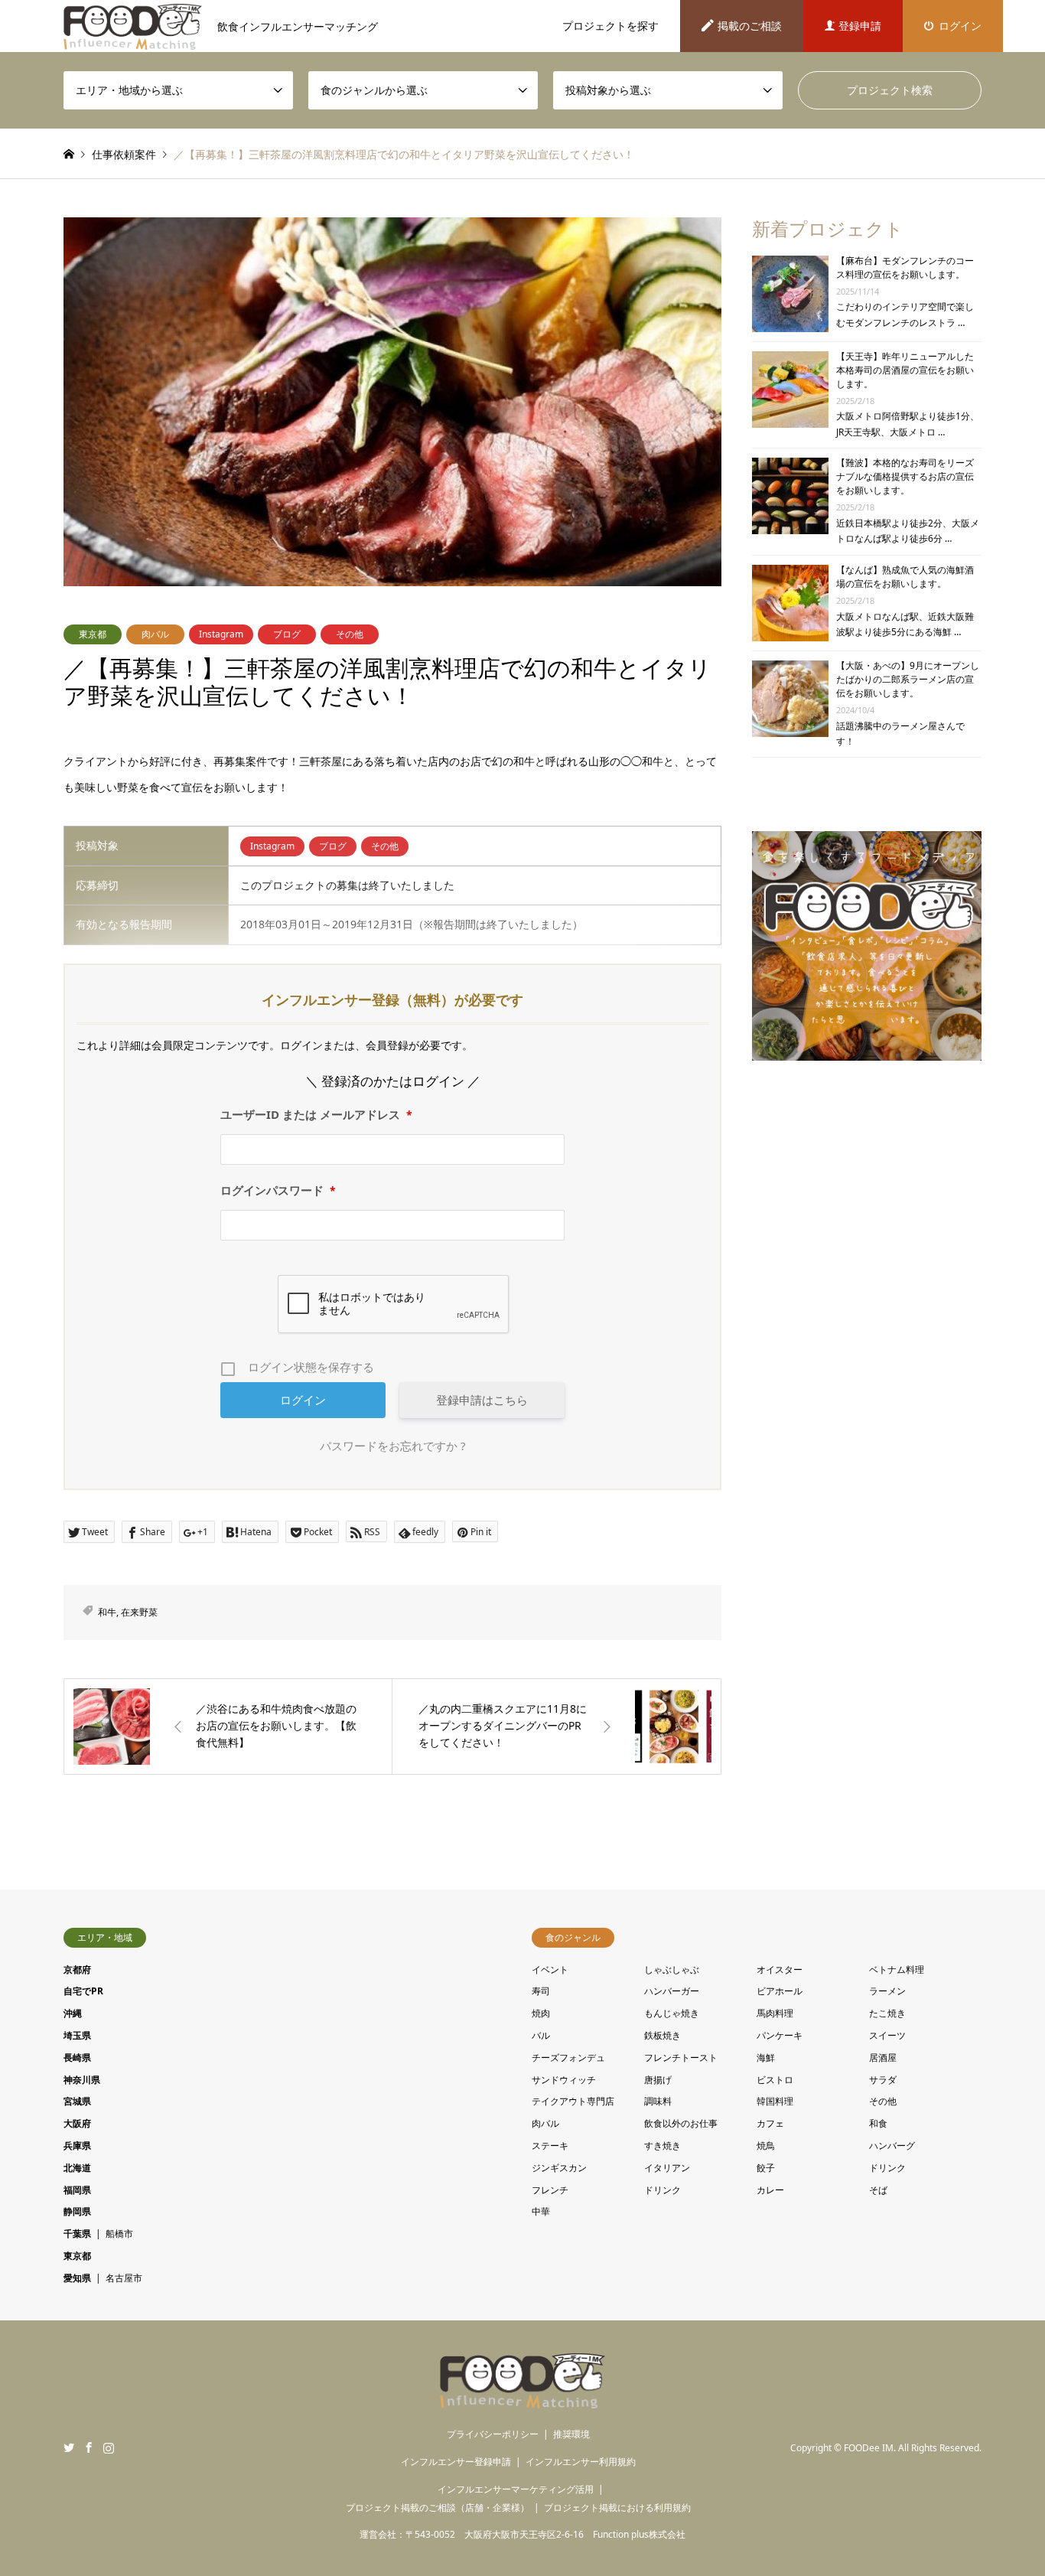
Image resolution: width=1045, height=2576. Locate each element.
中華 (541, 2211)
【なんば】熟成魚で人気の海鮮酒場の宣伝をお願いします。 (905, 577)
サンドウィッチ (564, 2080)
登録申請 (860, 26)
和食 (878, 2123)
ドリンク (887, 2168)
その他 (350, 634)
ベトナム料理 (897, 1969)
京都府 (77, 1969)
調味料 (658, 2101)
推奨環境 (571, 2434)
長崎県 (77, 2058)
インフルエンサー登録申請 (456, 2462)
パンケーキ (780, 2035)
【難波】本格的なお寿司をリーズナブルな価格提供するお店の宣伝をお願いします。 (905, 476)
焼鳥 (766, 2146)
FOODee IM (869, 2448)
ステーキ (550, 2146)
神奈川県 (82, 2080)
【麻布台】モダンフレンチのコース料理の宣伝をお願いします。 (905, 267)
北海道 (77, 2168)
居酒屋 (883, 2058)
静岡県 (77, 2211)
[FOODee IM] (523, 2399)
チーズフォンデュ (568, 2058)
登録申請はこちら (482, 1400)
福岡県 (77, 2190)
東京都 (93, 634)
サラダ (883, 2080)
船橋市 (119, 2234)
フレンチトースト (681, 2058)
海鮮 (766, 2058)
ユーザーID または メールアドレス (316, 1114)
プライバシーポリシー (493, 2434)
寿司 (541, 1991)
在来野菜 (139, 1612)
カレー (770, 2190)
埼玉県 (77, 2035)
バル (541, 2035)
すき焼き (662, 2146)
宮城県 (77, 2101)
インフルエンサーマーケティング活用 (516, 2489)
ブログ (287, 634)
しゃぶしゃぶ (672, 1969)
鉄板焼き (662, 2035)
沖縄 (73, 2013)
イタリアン (667, 2168)
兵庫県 (77, 2146)
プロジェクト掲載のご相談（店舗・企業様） (438, 2508)
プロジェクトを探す (610, 26)
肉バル (155, 634)
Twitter (69, 2447)
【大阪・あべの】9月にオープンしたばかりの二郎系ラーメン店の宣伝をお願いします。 (908, 679)
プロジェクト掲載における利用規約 (617, 2508)
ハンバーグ (892, 2146)
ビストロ (775, 2080)
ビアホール (780, 1991)
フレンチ (550, 2190)
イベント (550, 1969)
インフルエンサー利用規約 (581, 2462)
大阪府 (77, 2123)
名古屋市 (124, 2278)
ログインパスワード (278, 1190)
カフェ (770, 2123)
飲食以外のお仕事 (681, 2123)
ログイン (960, 26)
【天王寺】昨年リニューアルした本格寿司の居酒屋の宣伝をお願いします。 (905, 370)
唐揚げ (658, 2080)
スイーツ (887, 2035)
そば (878, 2190)
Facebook (89, 2447)
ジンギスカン (559, 2168)
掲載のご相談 (750, 26)
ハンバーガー (672, 1991)
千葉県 (77, 2234)
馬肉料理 (775, 2013)
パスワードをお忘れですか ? (393, 1446)
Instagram (221, 634)
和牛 (107, 1612)
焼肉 (541, 2013)
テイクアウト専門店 (573, 2101)
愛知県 (77, 2278)
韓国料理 (775, 2101)
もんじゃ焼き (672, 2013)
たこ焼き (887, 2013)
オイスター (780, 1969)
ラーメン (887, 1991)
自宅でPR (83, 1991)
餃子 (766, 2168)
